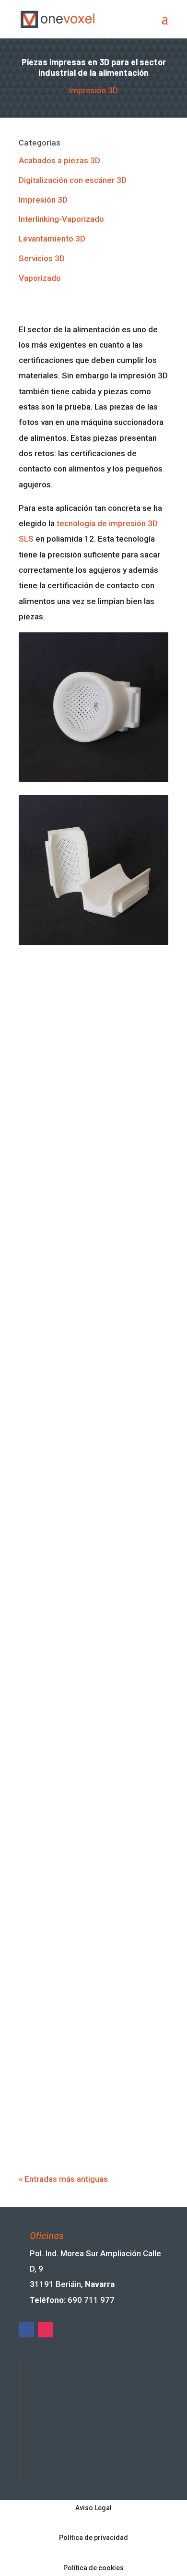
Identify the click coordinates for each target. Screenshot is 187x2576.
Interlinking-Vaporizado (61, 219)
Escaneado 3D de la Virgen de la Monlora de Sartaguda (88, 1118)
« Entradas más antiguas (63, 2179)
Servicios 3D (42, 258)
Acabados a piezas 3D (59, 160)
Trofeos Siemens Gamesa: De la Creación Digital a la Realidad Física (88, 2122)
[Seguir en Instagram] (46, 2330)
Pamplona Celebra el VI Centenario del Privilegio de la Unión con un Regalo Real (92, 2009)
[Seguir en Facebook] (26, 2330)
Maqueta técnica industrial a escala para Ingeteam (81, 1322)
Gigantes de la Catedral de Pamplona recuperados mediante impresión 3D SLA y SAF (90, 1545)
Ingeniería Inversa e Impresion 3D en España (89, 1653)
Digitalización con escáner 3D (73, 180)
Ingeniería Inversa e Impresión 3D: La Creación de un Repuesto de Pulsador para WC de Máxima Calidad (91, 1780)
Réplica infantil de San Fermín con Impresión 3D (91, 1220)
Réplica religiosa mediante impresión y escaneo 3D (77, 1423)
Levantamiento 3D (52, 239)
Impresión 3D (93, 90)
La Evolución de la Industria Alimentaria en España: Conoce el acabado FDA (90, 1897)
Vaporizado (40, 278)
